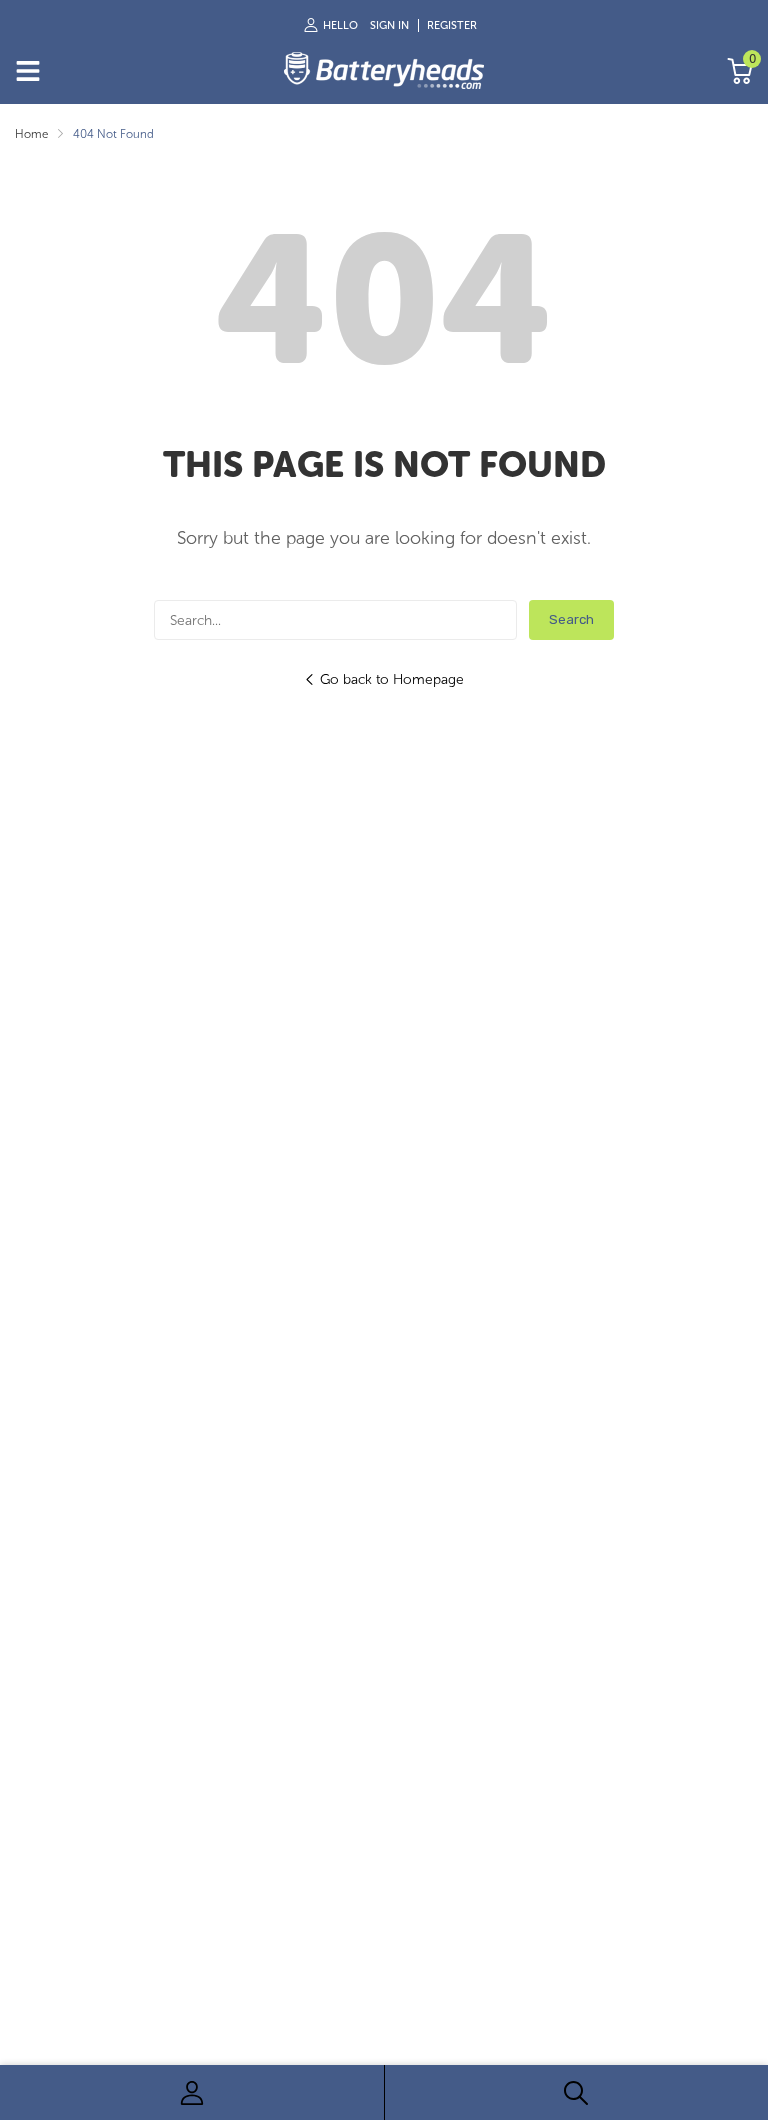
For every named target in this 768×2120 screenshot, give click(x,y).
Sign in (389, 25)
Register (452, 25)
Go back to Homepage (392, 679)
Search (571, 619)
